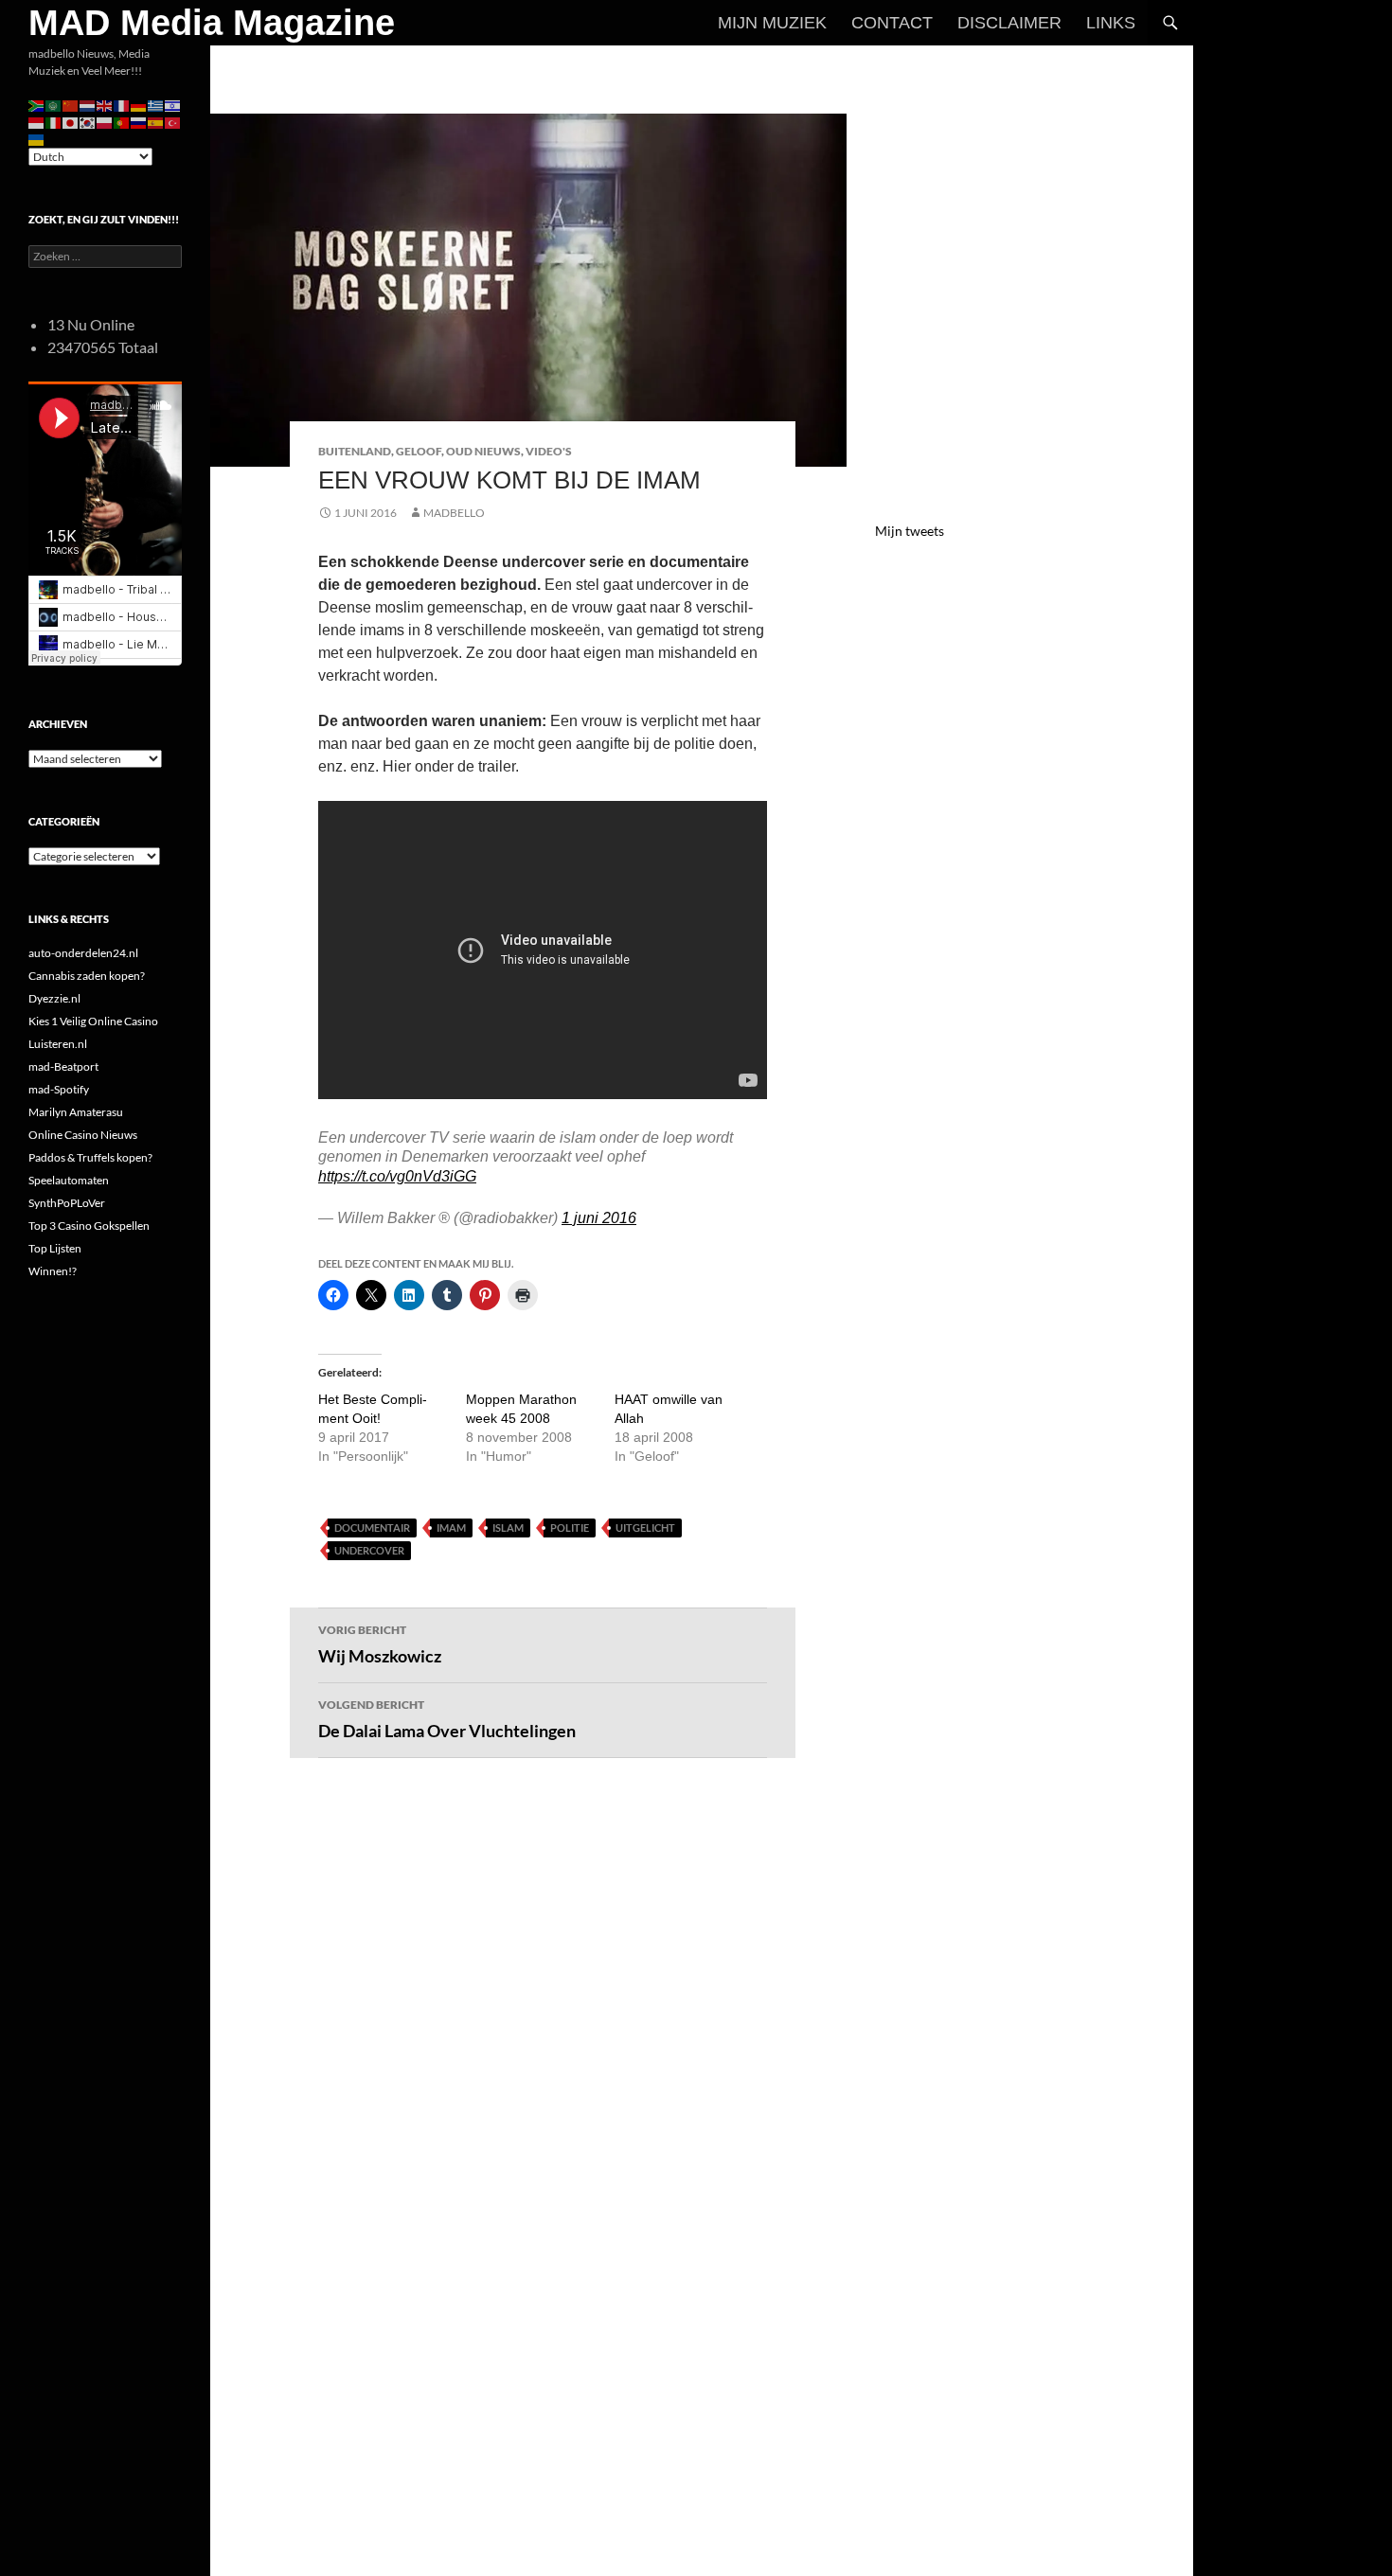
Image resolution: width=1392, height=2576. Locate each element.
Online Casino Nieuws (83, 1135)
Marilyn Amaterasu (76, 1112)
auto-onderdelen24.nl (83, 953)
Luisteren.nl (58, 1044)
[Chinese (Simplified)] (71, 105)
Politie (570, 1528)
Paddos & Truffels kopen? (90, 1157)
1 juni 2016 (599, 1218)
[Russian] (139, 122)
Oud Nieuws (483, 451)
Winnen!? (53, 1271)
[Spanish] (156, 122)
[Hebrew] (173, 105)
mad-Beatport (63, 1066)
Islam (508, 1528)
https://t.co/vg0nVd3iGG (397, 1176)
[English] (105, 105)
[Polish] (105, 122)
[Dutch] (88, 105)
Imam (451, 1528)
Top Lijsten (55, 1248)
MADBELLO (454, 513)
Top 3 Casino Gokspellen (89, 1226)
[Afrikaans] (37, 105)
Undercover (369, 1550)
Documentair (372, 1528)
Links (1111, 23)
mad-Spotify (59, 1089)
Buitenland (355, 451)
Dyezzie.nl (54, 998)
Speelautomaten (69, 1180)
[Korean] (88, 122)
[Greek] (156, 105)
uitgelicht (645, 1528)
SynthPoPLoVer (67, 1203)
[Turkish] (173, 122)
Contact (892, 23)
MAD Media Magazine (212, 23)
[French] (122, 105)
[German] (139, 105)
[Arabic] (54, 105)
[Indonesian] (37, 122)
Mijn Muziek (772, 23)
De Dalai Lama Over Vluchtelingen (447, 1719)
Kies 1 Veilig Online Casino (93, 1021)
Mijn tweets (910, 531)
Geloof (419, 451)
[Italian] (54, 122)
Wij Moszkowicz (380, 1644)
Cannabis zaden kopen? (87, 976)
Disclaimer (1009, 23)
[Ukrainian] (37, 139)
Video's (549, 451)
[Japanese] (71, 122)
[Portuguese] (122, 122)
